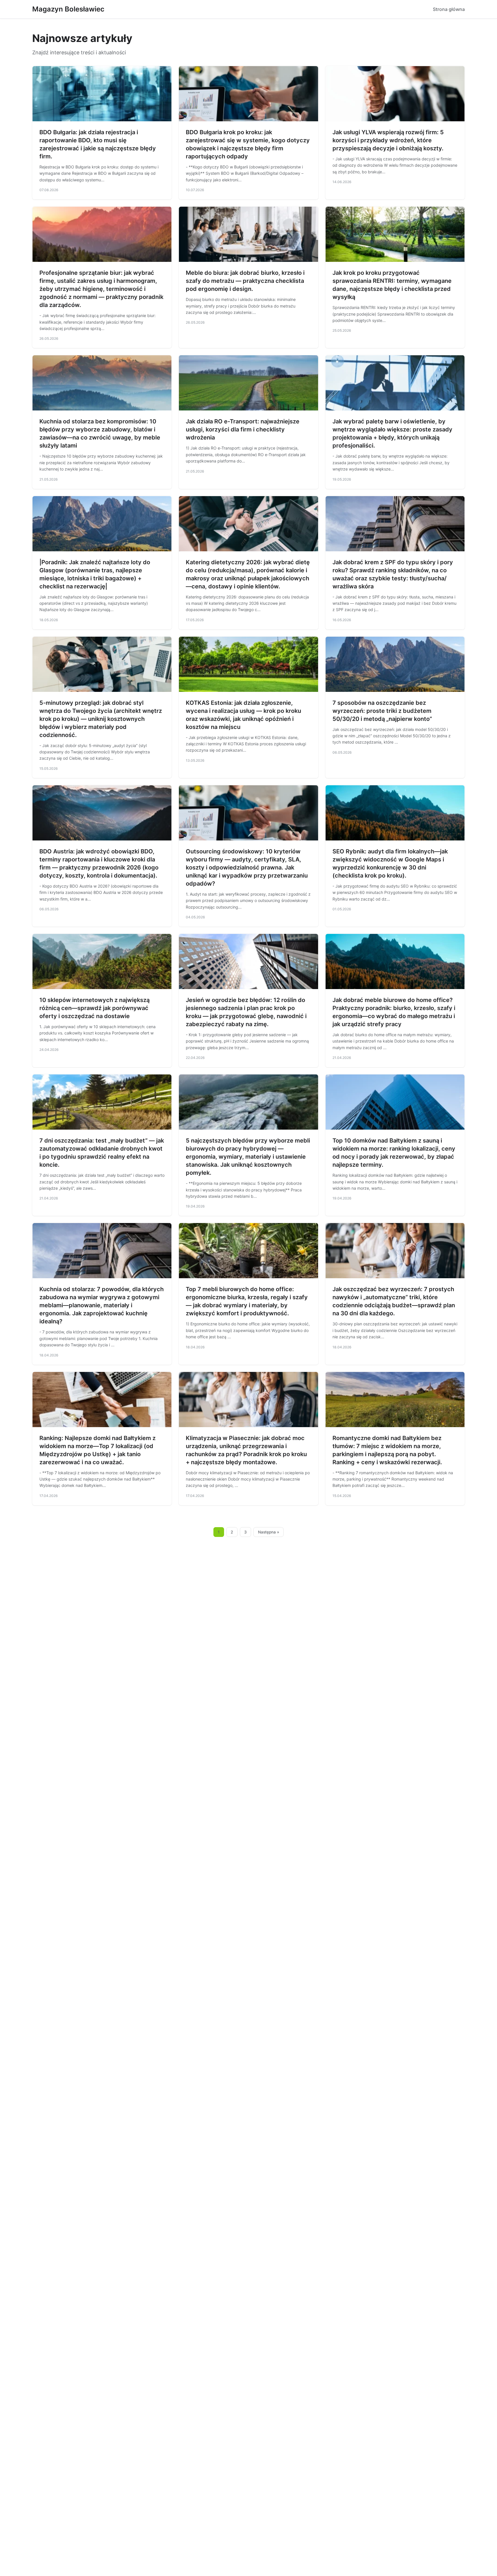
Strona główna (449, 9)
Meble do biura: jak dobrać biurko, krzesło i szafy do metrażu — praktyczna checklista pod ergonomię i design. (245, 281)
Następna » (269, 1532)
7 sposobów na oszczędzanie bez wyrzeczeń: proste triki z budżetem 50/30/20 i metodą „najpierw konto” (382, 711)
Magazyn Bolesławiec (68, 9)
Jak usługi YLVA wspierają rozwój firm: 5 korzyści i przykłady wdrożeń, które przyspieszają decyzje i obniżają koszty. (388, 140)
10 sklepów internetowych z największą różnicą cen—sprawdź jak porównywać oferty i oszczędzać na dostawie (94, 1008)
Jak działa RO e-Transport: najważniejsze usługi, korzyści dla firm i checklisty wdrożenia (243, 429)
